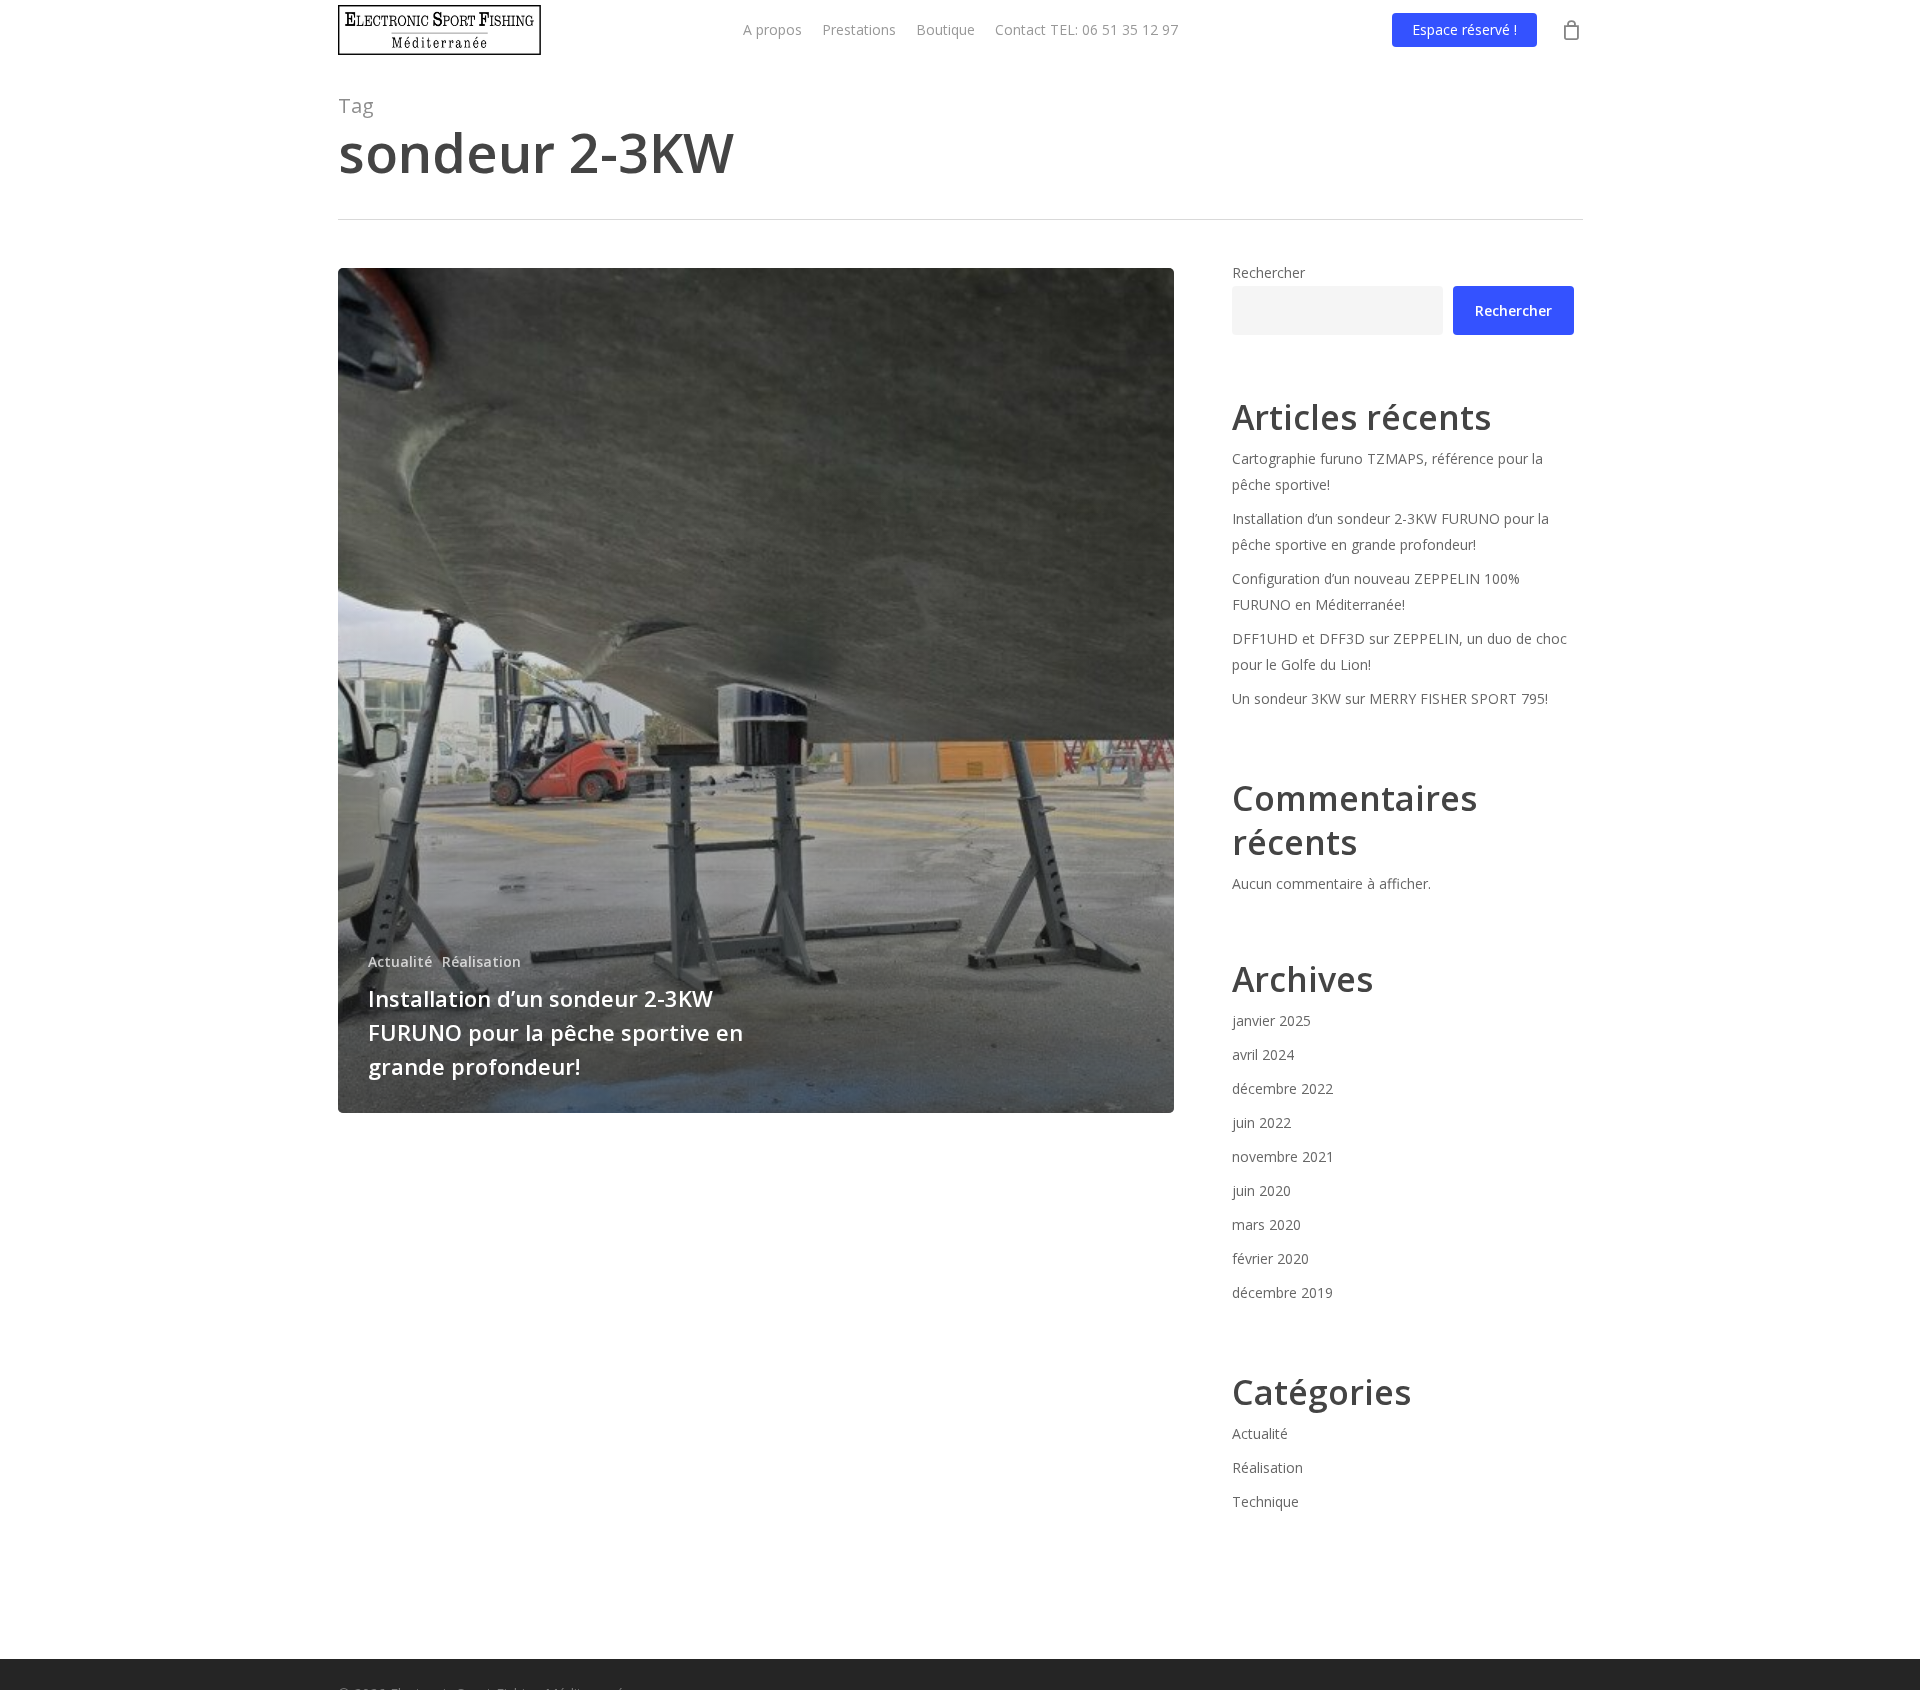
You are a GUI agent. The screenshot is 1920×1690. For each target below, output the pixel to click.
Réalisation (481, 961)
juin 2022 (1261, 1122)
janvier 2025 (1271, 1020)
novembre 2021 (1283, 1156)
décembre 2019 (1282, 1292)
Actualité (400, 961)
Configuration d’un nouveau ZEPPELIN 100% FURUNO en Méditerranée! (1376, 591)
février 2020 (1270, 1258)
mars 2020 (1266, 1224)
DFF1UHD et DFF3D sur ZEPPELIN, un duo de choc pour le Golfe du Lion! (1399, 651)
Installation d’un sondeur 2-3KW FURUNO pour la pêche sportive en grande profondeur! (1390, 531)
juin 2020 (1261, 1190)
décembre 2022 (1282, 1088)
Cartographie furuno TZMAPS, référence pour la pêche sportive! (1387, 471)
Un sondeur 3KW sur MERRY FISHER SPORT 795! (1390, 698)
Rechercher (1268, 272)
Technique (1265, 1501)
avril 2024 (1263, 1054)
